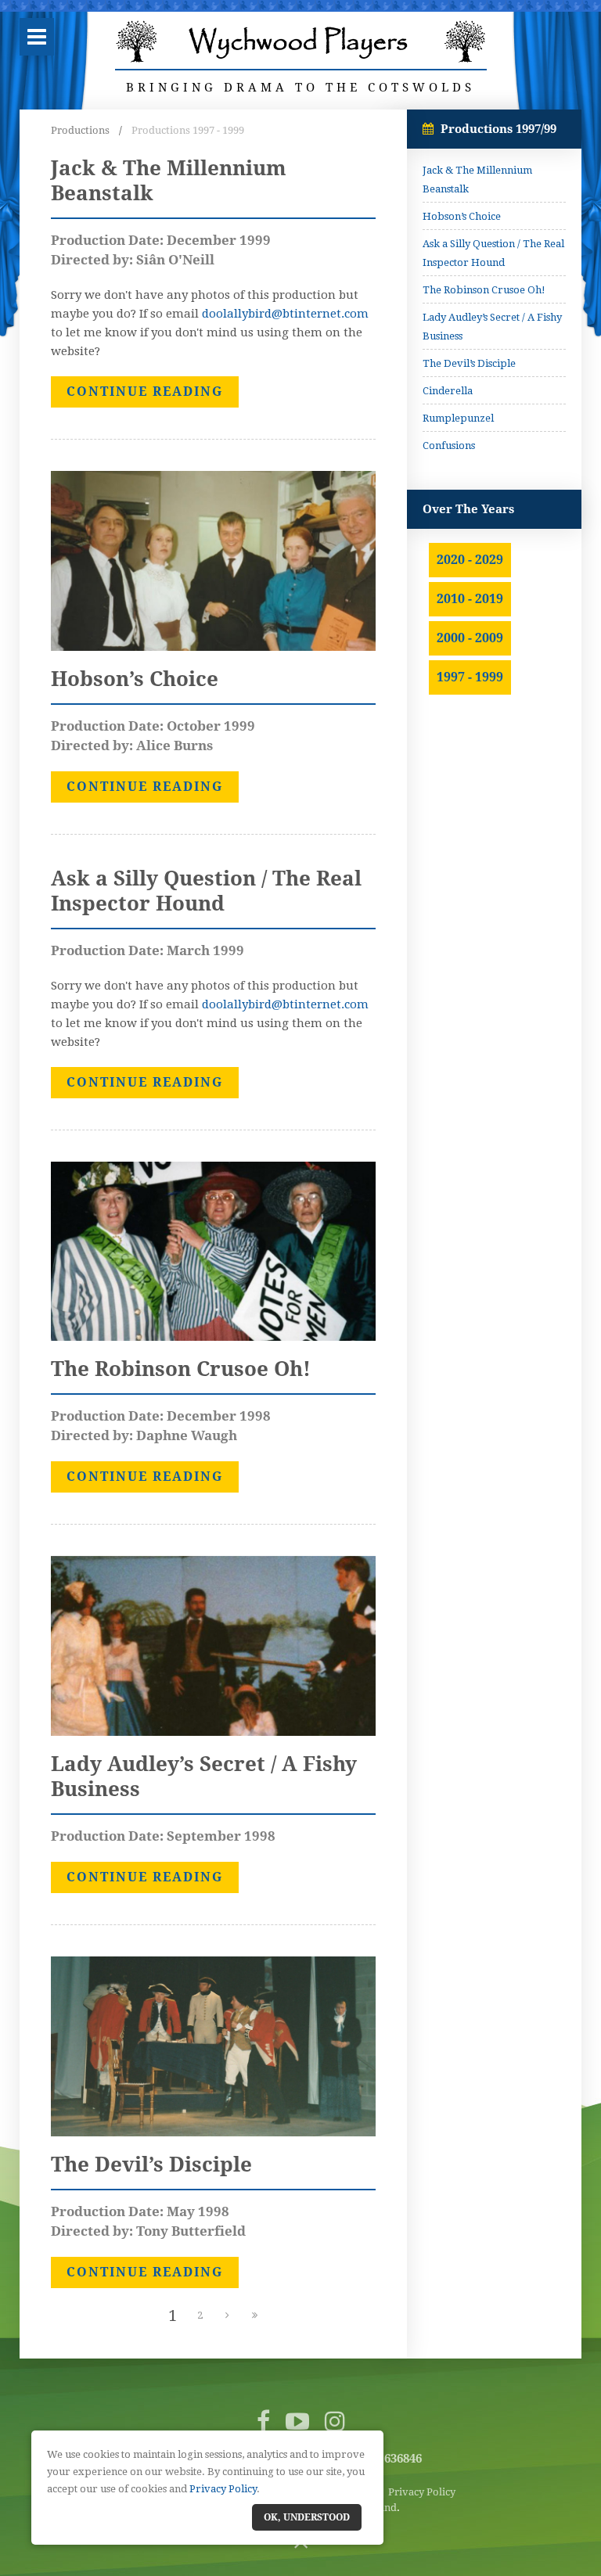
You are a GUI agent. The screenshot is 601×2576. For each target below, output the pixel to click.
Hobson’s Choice (462, 216)
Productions (80, 130)
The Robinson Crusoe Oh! (484, 290)
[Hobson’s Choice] (213, 560)
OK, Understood (307, 2517)
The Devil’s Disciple (469, 363)
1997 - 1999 (470, 677)
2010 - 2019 (470, 599)
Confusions (449, 446)
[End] (254, 2316)
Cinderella (448, 391)
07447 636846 (386, 2459)
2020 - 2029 (470, 560)
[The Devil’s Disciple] (213, 2046)
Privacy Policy (422, 2492)
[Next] (227, 2316)
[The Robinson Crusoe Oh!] (213, 1250)
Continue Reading (145, 392)
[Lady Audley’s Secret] (213, 1645)
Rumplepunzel (458, 418)
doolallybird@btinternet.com (285, 314)
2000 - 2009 (470, 638)
